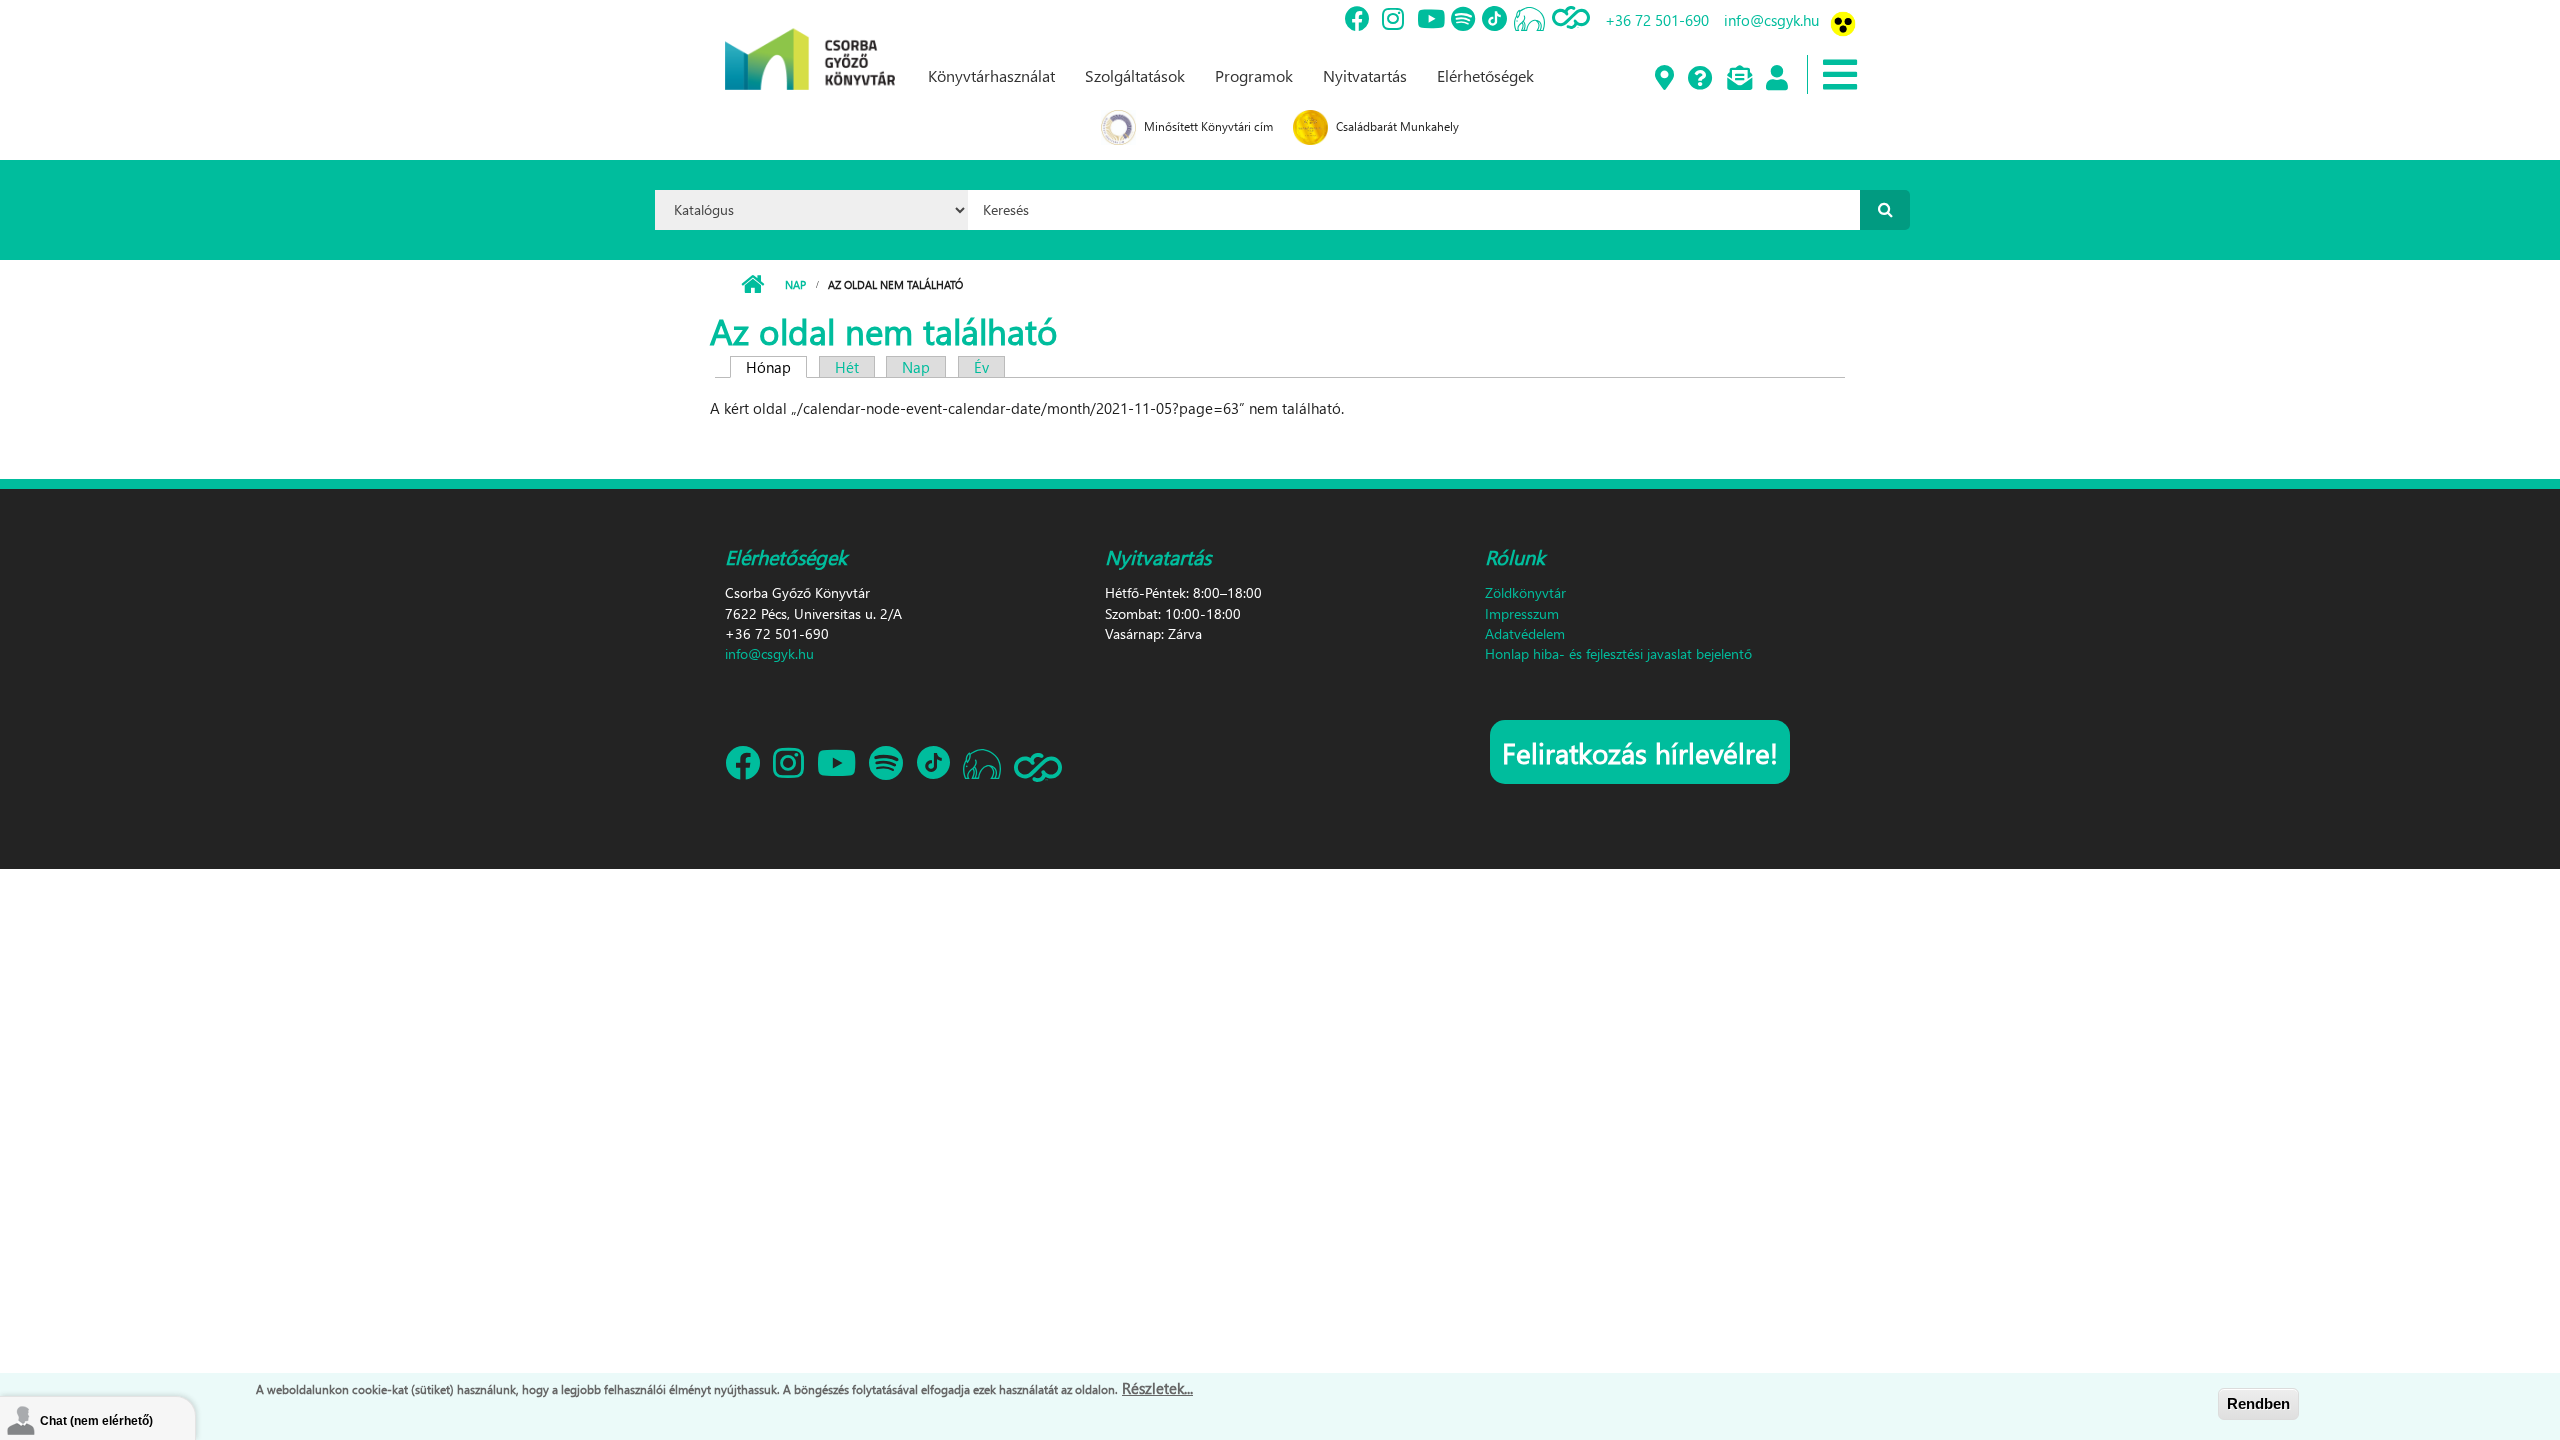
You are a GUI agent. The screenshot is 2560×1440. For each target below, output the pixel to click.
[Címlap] (810, 43)
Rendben (2258, 1403)
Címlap (752, 285)
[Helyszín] (1663, 79)
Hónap (776, 367)
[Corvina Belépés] (1776, 79)
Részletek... (1157, 1388)
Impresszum (1522, 613)
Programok (1254, 75)
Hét (847, 367)
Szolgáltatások (1135, 75)
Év (981, 367)
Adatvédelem (1525, 633)
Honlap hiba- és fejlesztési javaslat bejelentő (1618, 653)
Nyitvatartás (1365, 75)
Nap (795, 284)
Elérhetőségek (1485, 75)
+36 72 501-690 (1657, 20)
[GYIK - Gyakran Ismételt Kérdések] (1699, 79)
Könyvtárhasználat (991, 75)
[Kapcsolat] (1738, 79)
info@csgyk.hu (1771, 20)
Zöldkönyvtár (1525, 592)
